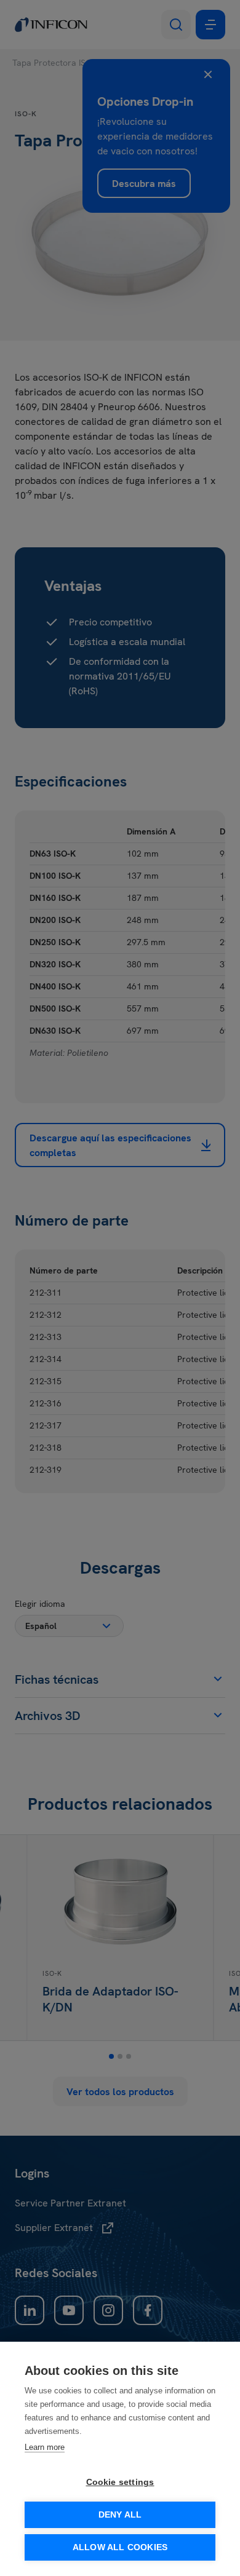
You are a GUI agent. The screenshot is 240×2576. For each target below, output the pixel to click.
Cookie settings (120, 2482)
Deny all (120, 2515)
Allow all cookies (120, 2547)
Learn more (45, 2447)
